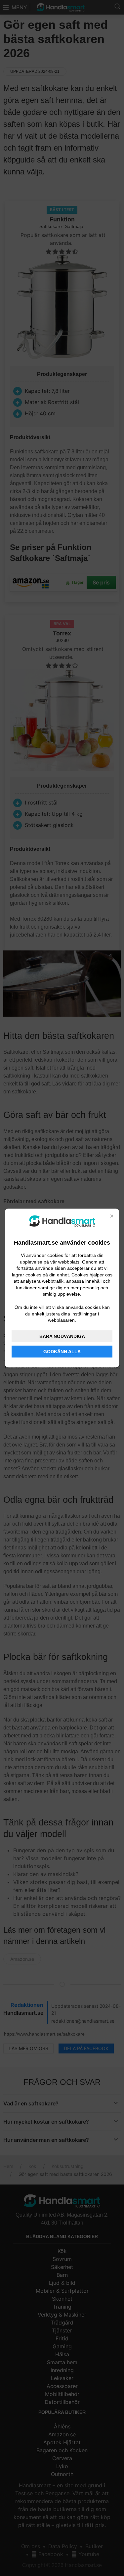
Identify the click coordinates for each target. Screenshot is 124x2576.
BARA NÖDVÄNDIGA (62, 1336)
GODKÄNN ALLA (62, 1352)
